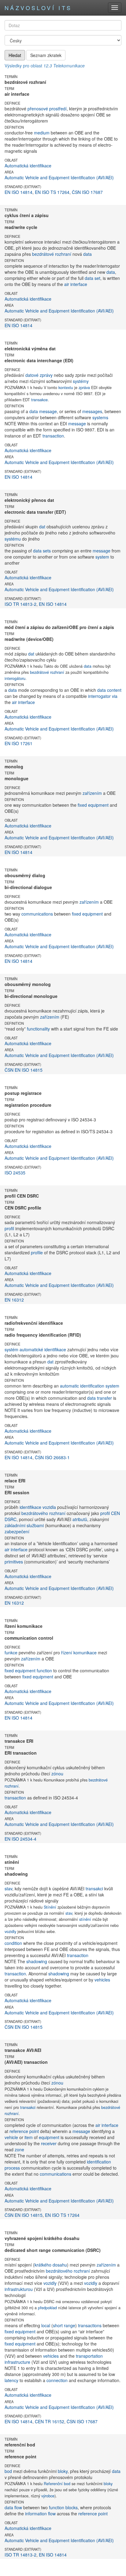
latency (11, 2380)
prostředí (58, 109)
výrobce (48, 2496)
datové (32, 375)
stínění (85, 1919)
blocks (72, 2507)
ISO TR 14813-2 (20, 604)
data (87, 254)
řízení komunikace (79, 1652)
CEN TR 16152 (50, 2421)
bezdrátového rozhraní (43, 1513)
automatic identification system (90, 1386)
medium (42, 133)
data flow (13, 2507)
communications (37, 914)
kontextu (66, 388)
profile (37, 1252)
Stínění (50, 1907)
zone (19, 2149)
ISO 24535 (15, 1173)
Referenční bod (57, 2484)
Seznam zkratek (46, 55)
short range (64, 2325)
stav (8, 1888)
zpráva (84, 388)
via (115, 696)
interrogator (99, 696)
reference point (24, 2131)
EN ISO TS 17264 (52, 192)
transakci (94, 1888)
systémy (81, 381)
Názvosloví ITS (38, 8)
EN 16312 (14, 1300)
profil (9, 1228)
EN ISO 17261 (19, 743)
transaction (53, 436)
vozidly (10, 1931)
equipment (49, 2137)
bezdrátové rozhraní (52, 254)
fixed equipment (93, 805)
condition (13, 1943)
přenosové (38, 109)
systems (100, 417)
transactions (90, 2325)
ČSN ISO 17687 (87, 192)
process (12, 2168)
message (48, 411)
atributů (80, 1519)
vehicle (11, 2137)
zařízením (92, 793)
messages (92, 411)
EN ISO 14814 (19, 192)
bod (8, 2471)
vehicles (102, 1980)
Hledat (15, 55)
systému (13, 539)
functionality (38, 1029)
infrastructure (17, 2362)
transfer (104, 1398)
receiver (49, 2143)
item (29, 2137)
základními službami (24, 1525)
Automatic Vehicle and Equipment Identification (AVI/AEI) (59, 177)
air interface (76, 284)
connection (57, 2380)
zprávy (46, 375)
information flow (40, 2513)
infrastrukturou (19, 2289)
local (46, 2325)
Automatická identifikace (28, 166)
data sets (42, 551)
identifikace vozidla (38, 1507)
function (44, 1670)
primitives (14, 1562)
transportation (89, 2356)
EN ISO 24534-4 (20, 1839)
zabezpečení (17, 1531)
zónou (57, 1774)
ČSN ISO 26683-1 (52, 1457)
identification (99, 2162)
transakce (39, 400)
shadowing (37, 1961)
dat (42, 527)
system (102, 557)
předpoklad (47, 2308)
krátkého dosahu (51, 2265)
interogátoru (15, 678)
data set (93, 278)
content (114, 690)
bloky (63, 2471)
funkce (11, 1652)
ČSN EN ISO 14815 (24, 1070)
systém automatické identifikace (35, 1349)
